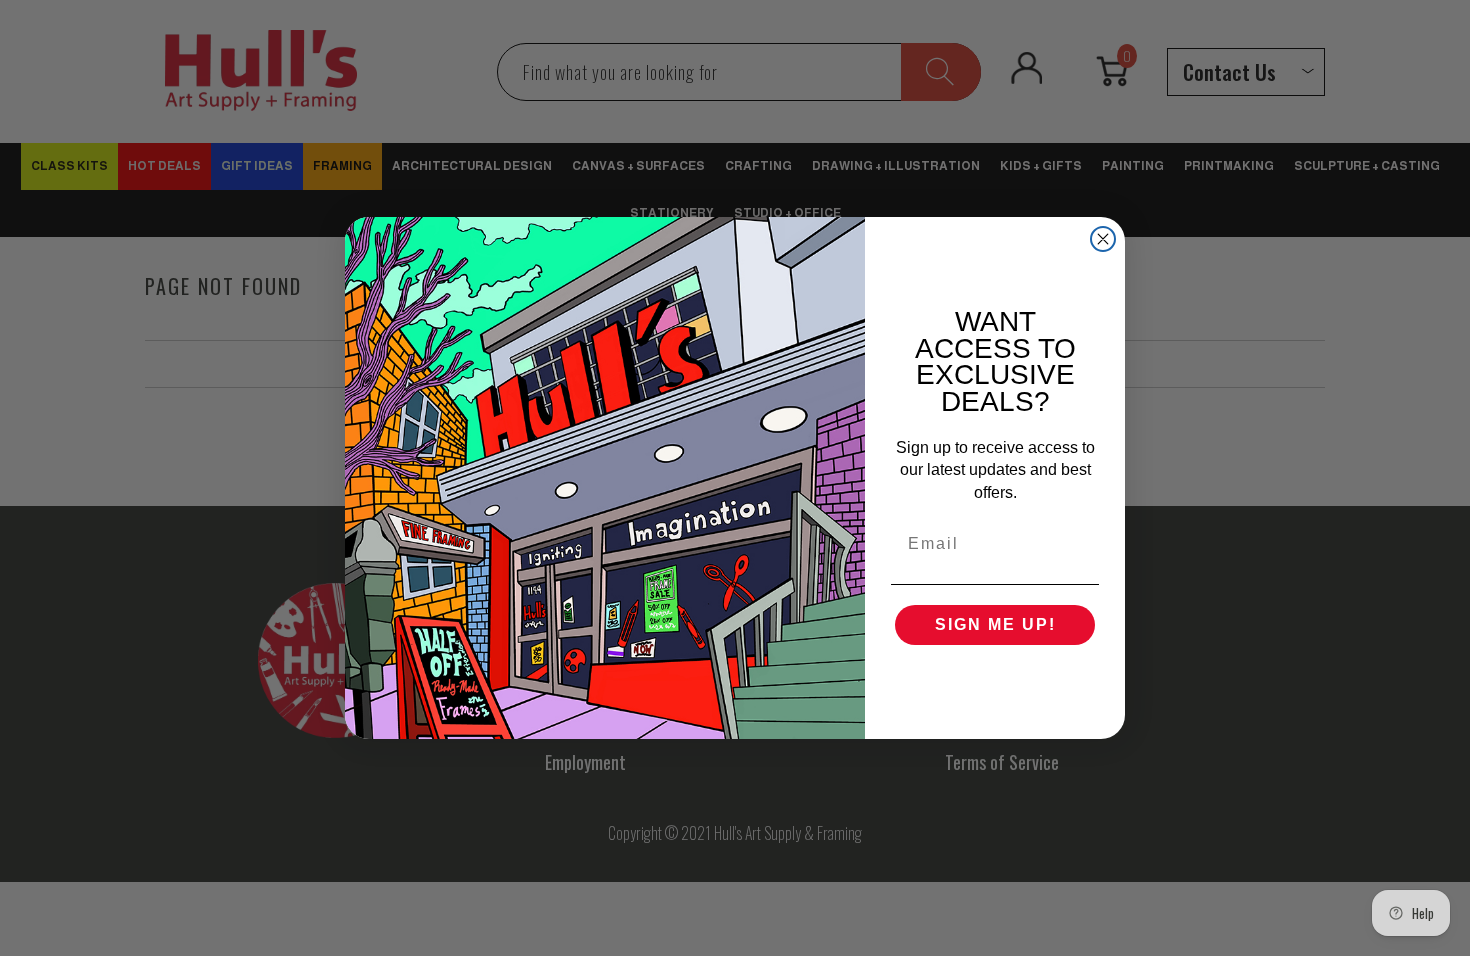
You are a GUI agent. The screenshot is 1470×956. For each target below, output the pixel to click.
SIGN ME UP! (995, 624)
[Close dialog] (1103, 239)
